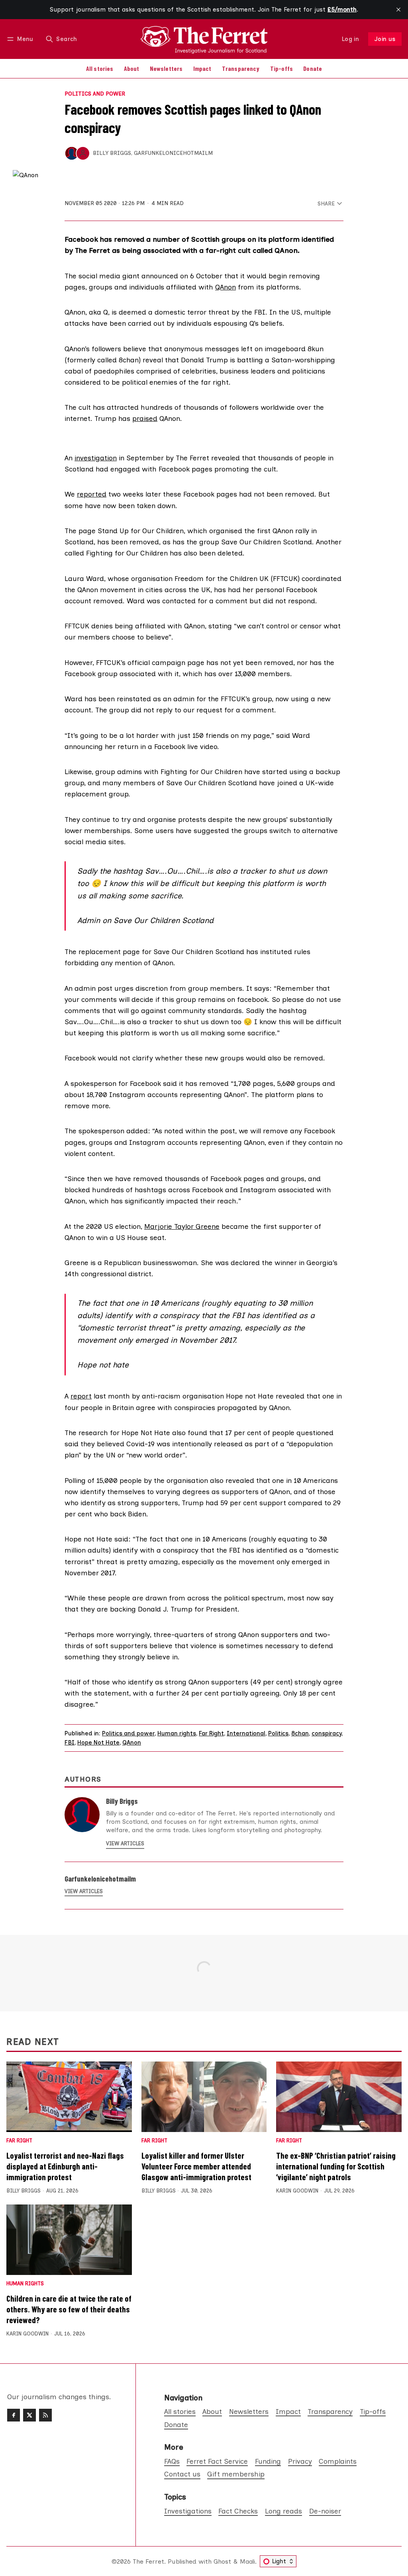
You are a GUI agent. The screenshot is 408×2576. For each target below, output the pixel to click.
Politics (278, 1733)
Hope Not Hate (98, 1743)
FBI (70, 1743)
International (246, 1733)
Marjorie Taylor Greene (182, 1226)
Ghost (222, 2561)
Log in (350, 39)
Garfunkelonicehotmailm (173, 153)
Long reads (283, 2511)
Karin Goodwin (297, 2191)
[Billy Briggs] (72, 153)
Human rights (177, 1733)
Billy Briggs (112, 153)
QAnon (226, 287)
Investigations (188, 2511)
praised (145, 418)
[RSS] (45, 2415)
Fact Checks (238, 2511)
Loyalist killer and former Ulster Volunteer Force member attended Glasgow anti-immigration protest (196, 2166)
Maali (247, 2561)
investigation (96, 458)
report (81, 1396)
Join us (385, 39)
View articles (125, 1843)
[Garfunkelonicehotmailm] (83, 153)
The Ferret (148, 2561)
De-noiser (325, 2511)
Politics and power (95, 94)
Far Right (211, 1733)
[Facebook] (14, 2415)
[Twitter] (29, 2415)
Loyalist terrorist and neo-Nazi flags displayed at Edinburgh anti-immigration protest (65, 2166)
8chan (300, 1733)
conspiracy (327, 1733)
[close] (398, 10)
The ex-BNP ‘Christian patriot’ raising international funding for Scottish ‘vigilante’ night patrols (336, 2166)
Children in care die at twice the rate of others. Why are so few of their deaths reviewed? (69, 2309)
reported (92, 494)
